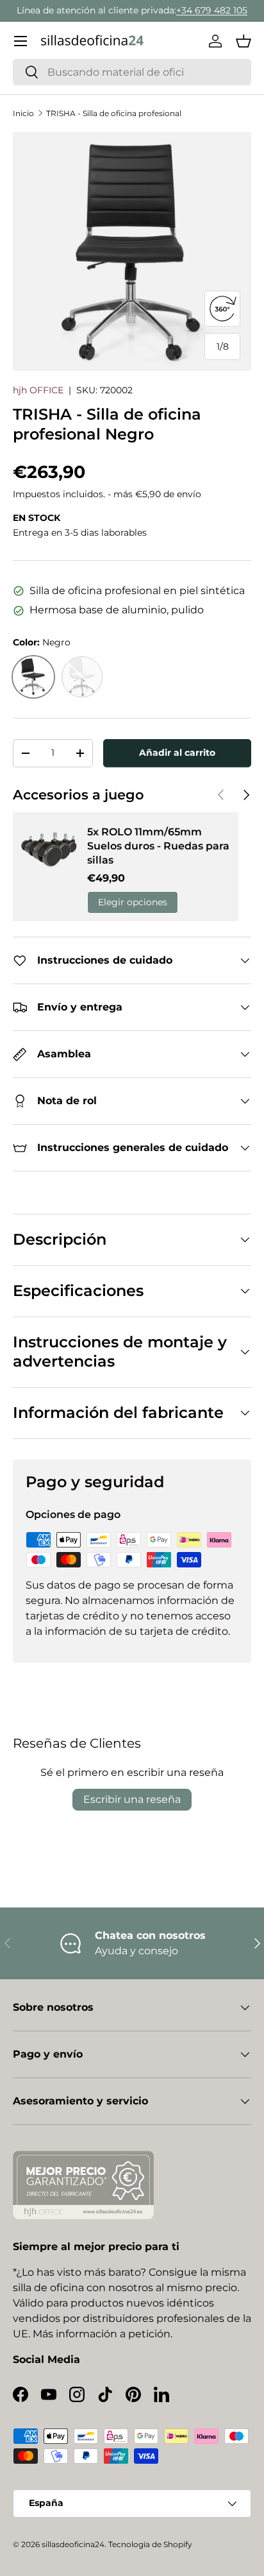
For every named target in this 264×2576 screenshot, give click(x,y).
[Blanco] (82, 677)
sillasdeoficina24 (73, 2544)
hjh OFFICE (38, 390)
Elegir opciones (133, 902)
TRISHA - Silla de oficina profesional (114, 113)
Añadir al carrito (177, 753)
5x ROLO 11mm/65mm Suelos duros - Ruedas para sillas (158, 846)
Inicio (23, 113)
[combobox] (132, 72)
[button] (243, 41)
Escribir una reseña (132, 1799)
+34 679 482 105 (212, 10)
